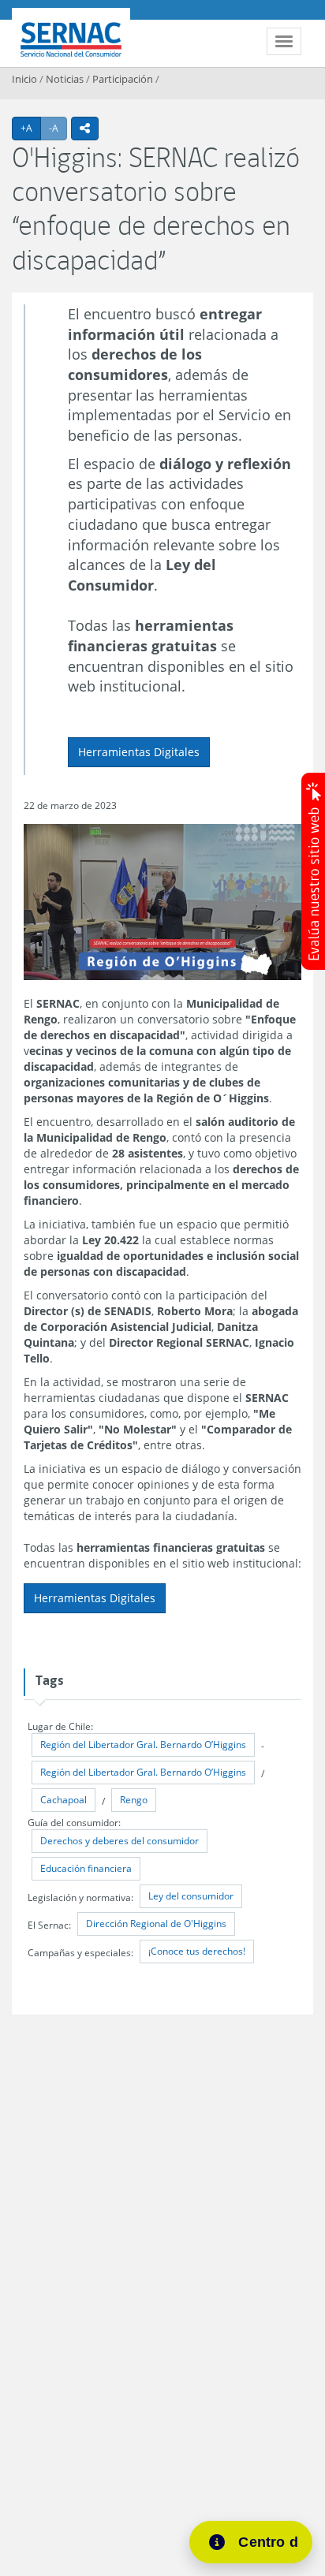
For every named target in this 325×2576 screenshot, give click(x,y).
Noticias (65, 79)
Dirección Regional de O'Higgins (156, 1924)
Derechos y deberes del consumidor (120, 1841)
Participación (123, 79)
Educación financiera (86, 1868)
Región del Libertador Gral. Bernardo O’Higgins (143, 1745)
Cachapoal (64, 1800)
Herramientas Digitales (139, 752)
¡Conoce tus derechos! (197, 1951)
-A (58, 128)
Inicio (24, 79)
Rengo (134, 1800)
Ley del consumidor (191, 1896)
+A (31, 128)
